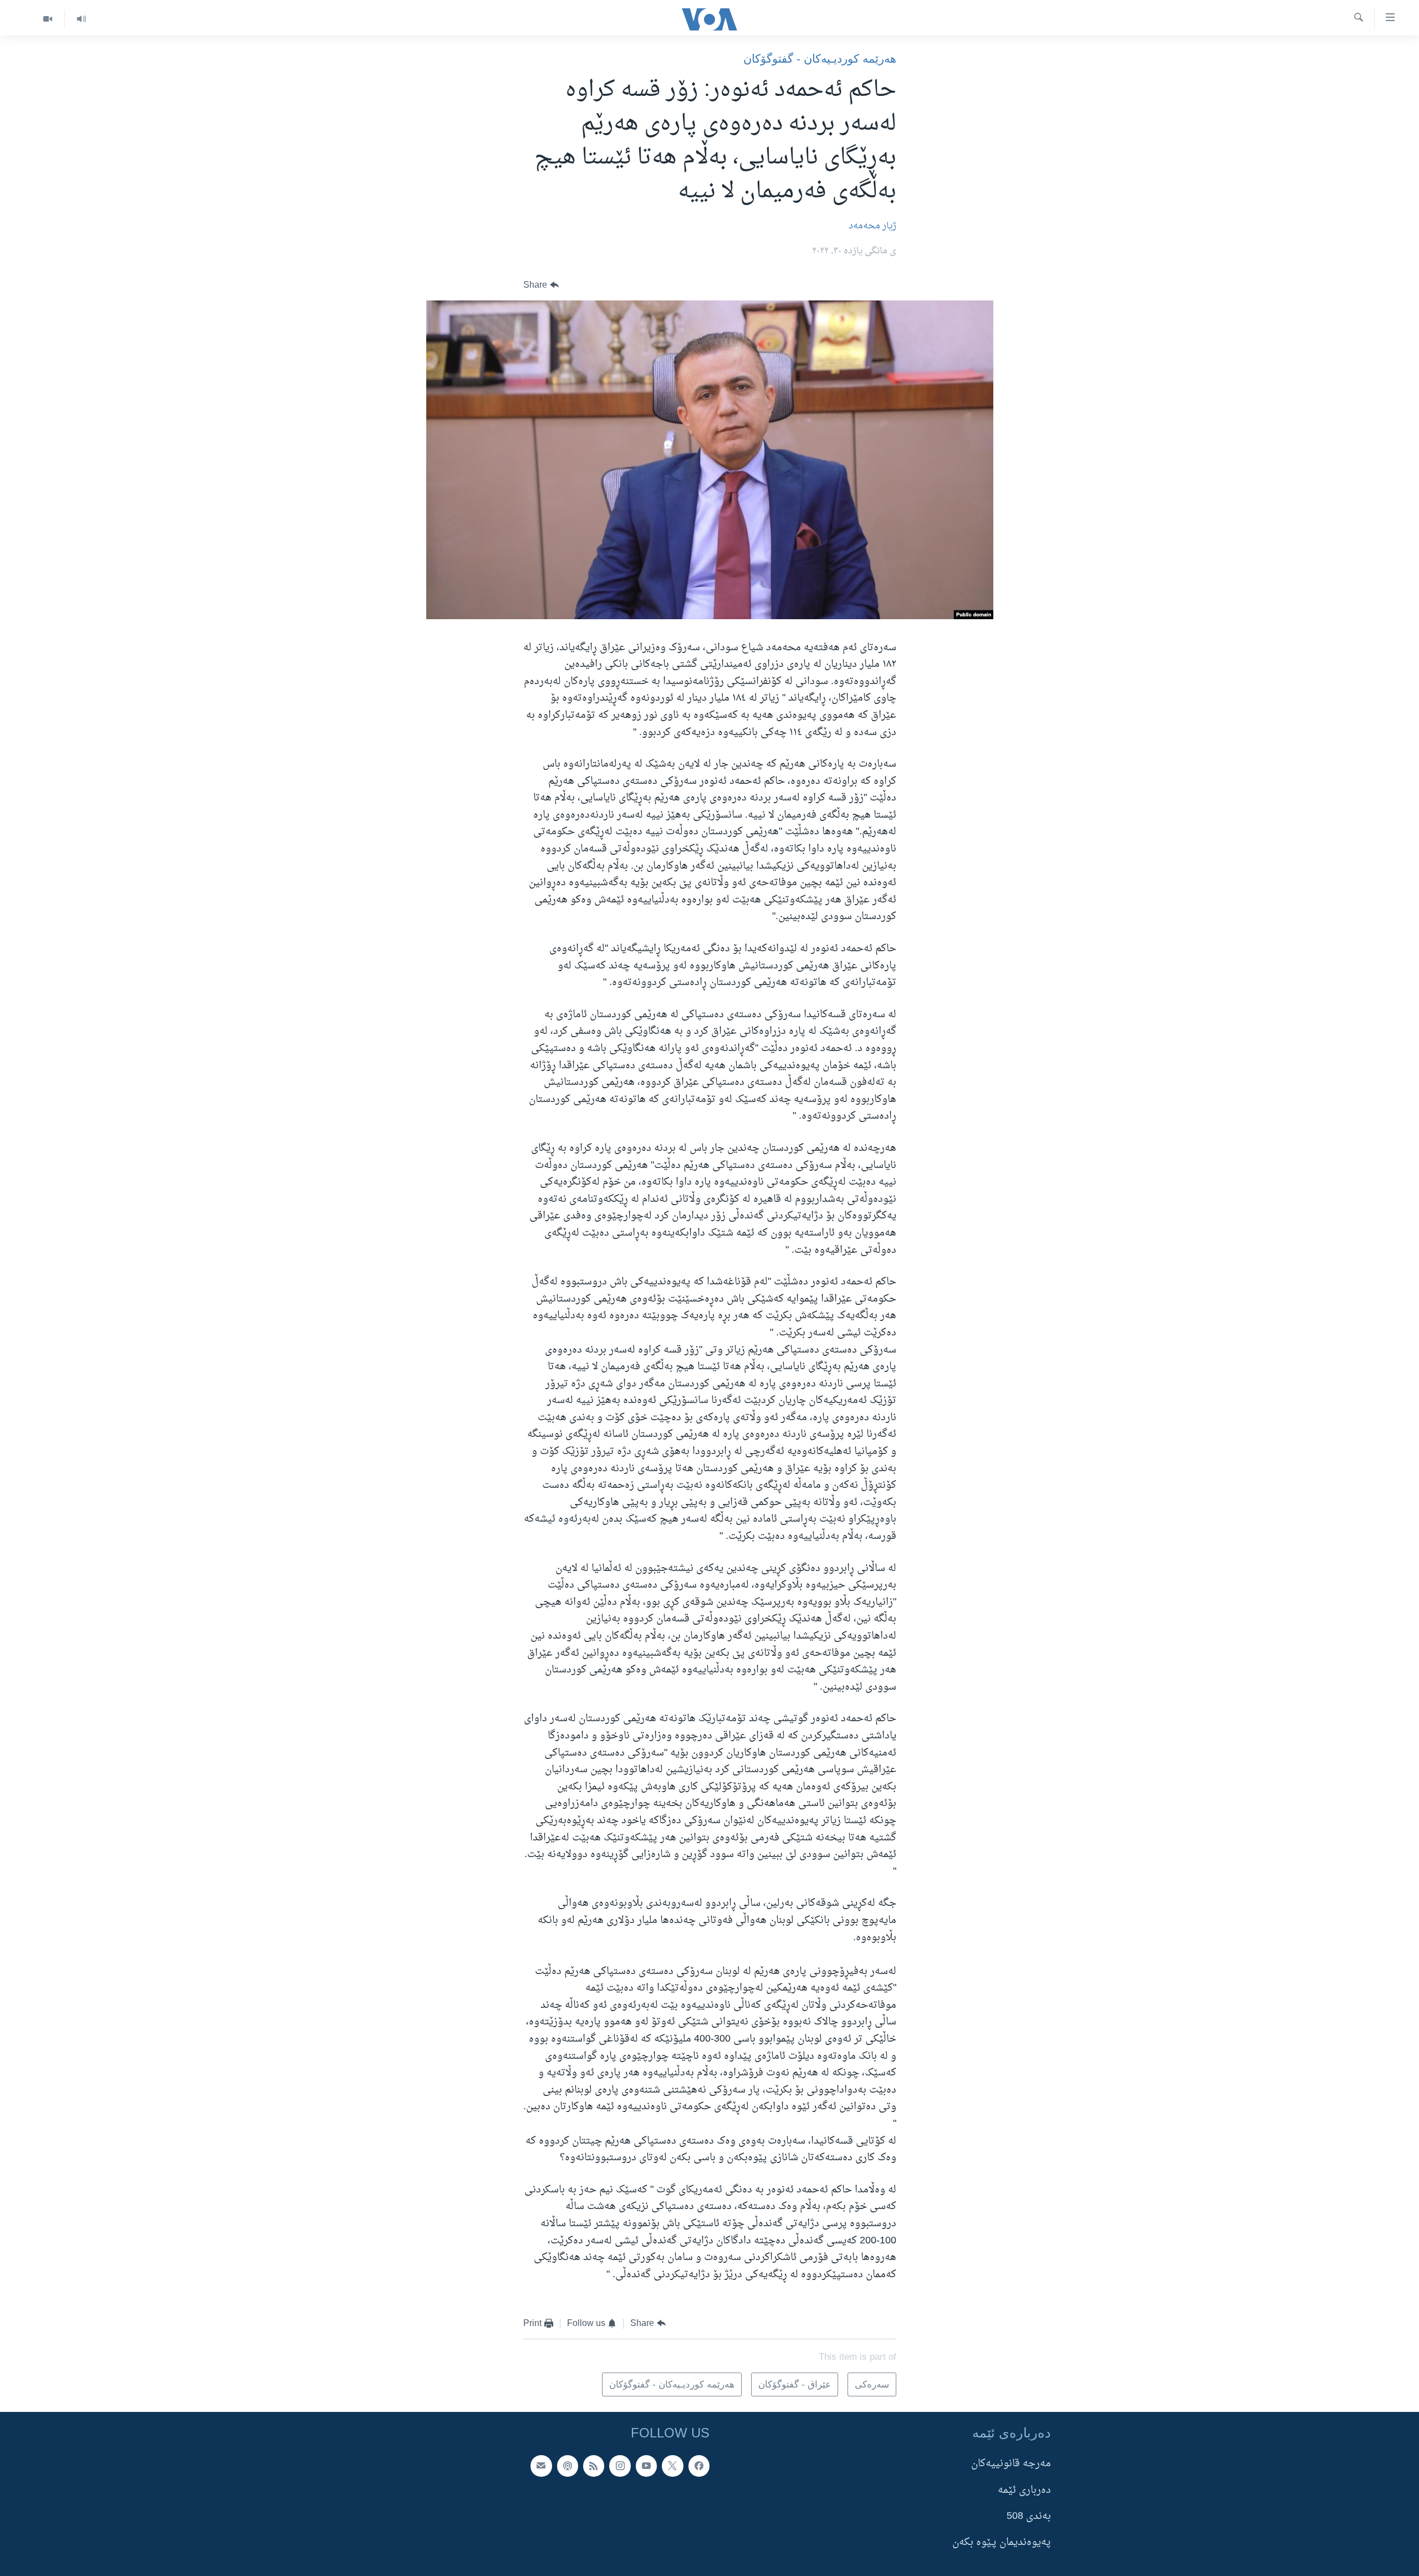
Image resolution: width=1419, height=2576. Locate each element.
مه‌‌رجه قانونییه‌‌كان (1011, 2464)
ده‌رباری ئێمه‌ (1024, 2490)
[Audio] (81, 19)
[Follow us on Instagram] (620, 2466)
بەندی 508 (1029, 2516)
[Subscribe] (541, 2466)
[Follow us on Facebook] (699, 2466)
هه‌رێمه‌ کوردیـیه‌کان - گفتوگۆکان (820, 58)
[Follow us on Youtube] (646, 2466)
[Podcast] (568, 2466)
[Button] (541, 285)
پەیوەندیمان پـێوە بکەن (1002, 2543)
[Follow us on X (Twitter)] (672, 2466)
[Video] (48, 19)
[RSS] (594, 2466)
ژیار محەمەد (872, 226)
